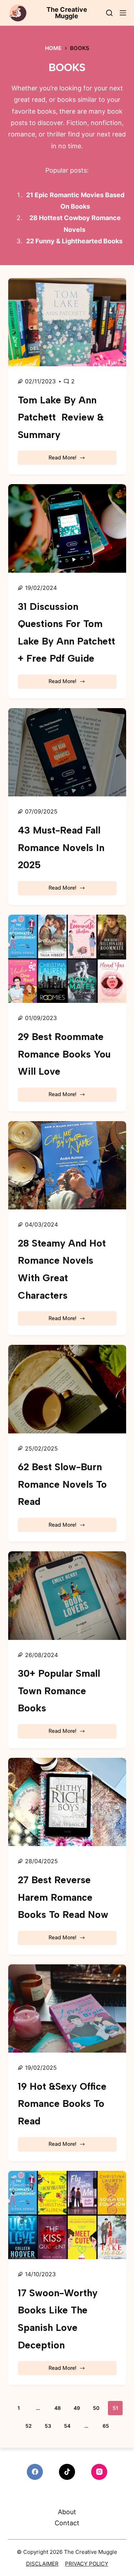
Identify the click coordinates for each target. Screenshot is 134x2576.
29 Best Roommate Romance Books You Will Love (64, 1054)
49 (77, 2408)
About (67, 2512)
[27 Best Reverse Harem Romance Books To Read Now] (67, 1802)
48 (58, 2408)
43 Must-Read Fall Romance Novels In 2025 (61, 847)
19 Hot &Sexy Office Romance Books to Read (62, 2104)
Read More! (69, 460)
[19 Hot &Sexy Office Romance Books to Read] (67, 2009)
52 (29, 2426)
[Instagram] (99, 2472)
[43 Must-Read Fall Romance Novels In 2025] (67, 752)
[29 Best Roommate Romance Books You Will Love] (67, 959)
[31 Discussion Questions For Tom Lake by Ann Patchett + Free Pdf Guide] (67, 528)
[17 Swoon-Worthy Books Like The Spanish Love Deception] (67, 2215)
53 (48, 2426)
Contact (67, 2523)
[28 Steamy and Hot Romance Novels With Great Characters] (67, 1165)
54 (67, 2426)
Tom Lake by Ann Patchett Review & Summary (61, 417)
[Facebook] (35, 2472)
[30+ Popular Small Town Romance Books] (67, 1596)
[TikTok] (67, 2472)
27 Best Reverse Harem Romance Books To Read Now (63, 1897)
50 (96, 2408)
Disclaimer (42, 2564)
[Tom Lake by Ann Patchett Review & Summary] (67, 322)
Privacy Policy (87, 2564)
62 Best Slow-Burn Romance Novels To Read (62, 1484)
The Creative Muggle (67, 13)
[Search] (109, 13)
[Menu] (123, 13)
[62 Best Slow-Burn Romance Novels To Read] (67, 1389)
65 (106, 2426)
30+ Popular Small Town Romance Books (59, 1691)
